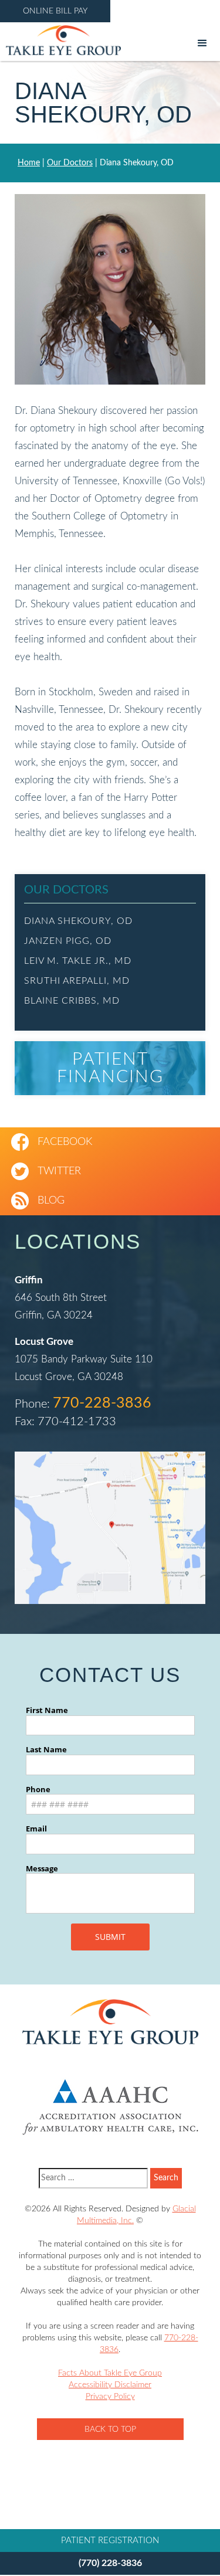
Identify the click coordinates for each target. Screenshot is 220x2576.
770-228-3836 (102, 1403)
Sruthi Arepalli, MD (77, 981)
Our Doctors (70, 163)
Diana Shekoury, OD (78, 921)
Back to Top (110, 2429)
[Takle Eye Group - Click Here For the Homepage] (60, 40)
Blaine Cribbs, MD (72, 1001)
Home (29, 163)
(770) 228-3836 (110, 2563)
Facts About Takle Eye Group (110, 2373)
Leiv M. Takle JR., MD (78, 961)
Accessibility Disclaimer (110, 2385)
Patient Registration (110, 2541)
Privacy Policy (110, 2397)
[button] (202, 43)
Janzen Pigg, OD (68, 941)
